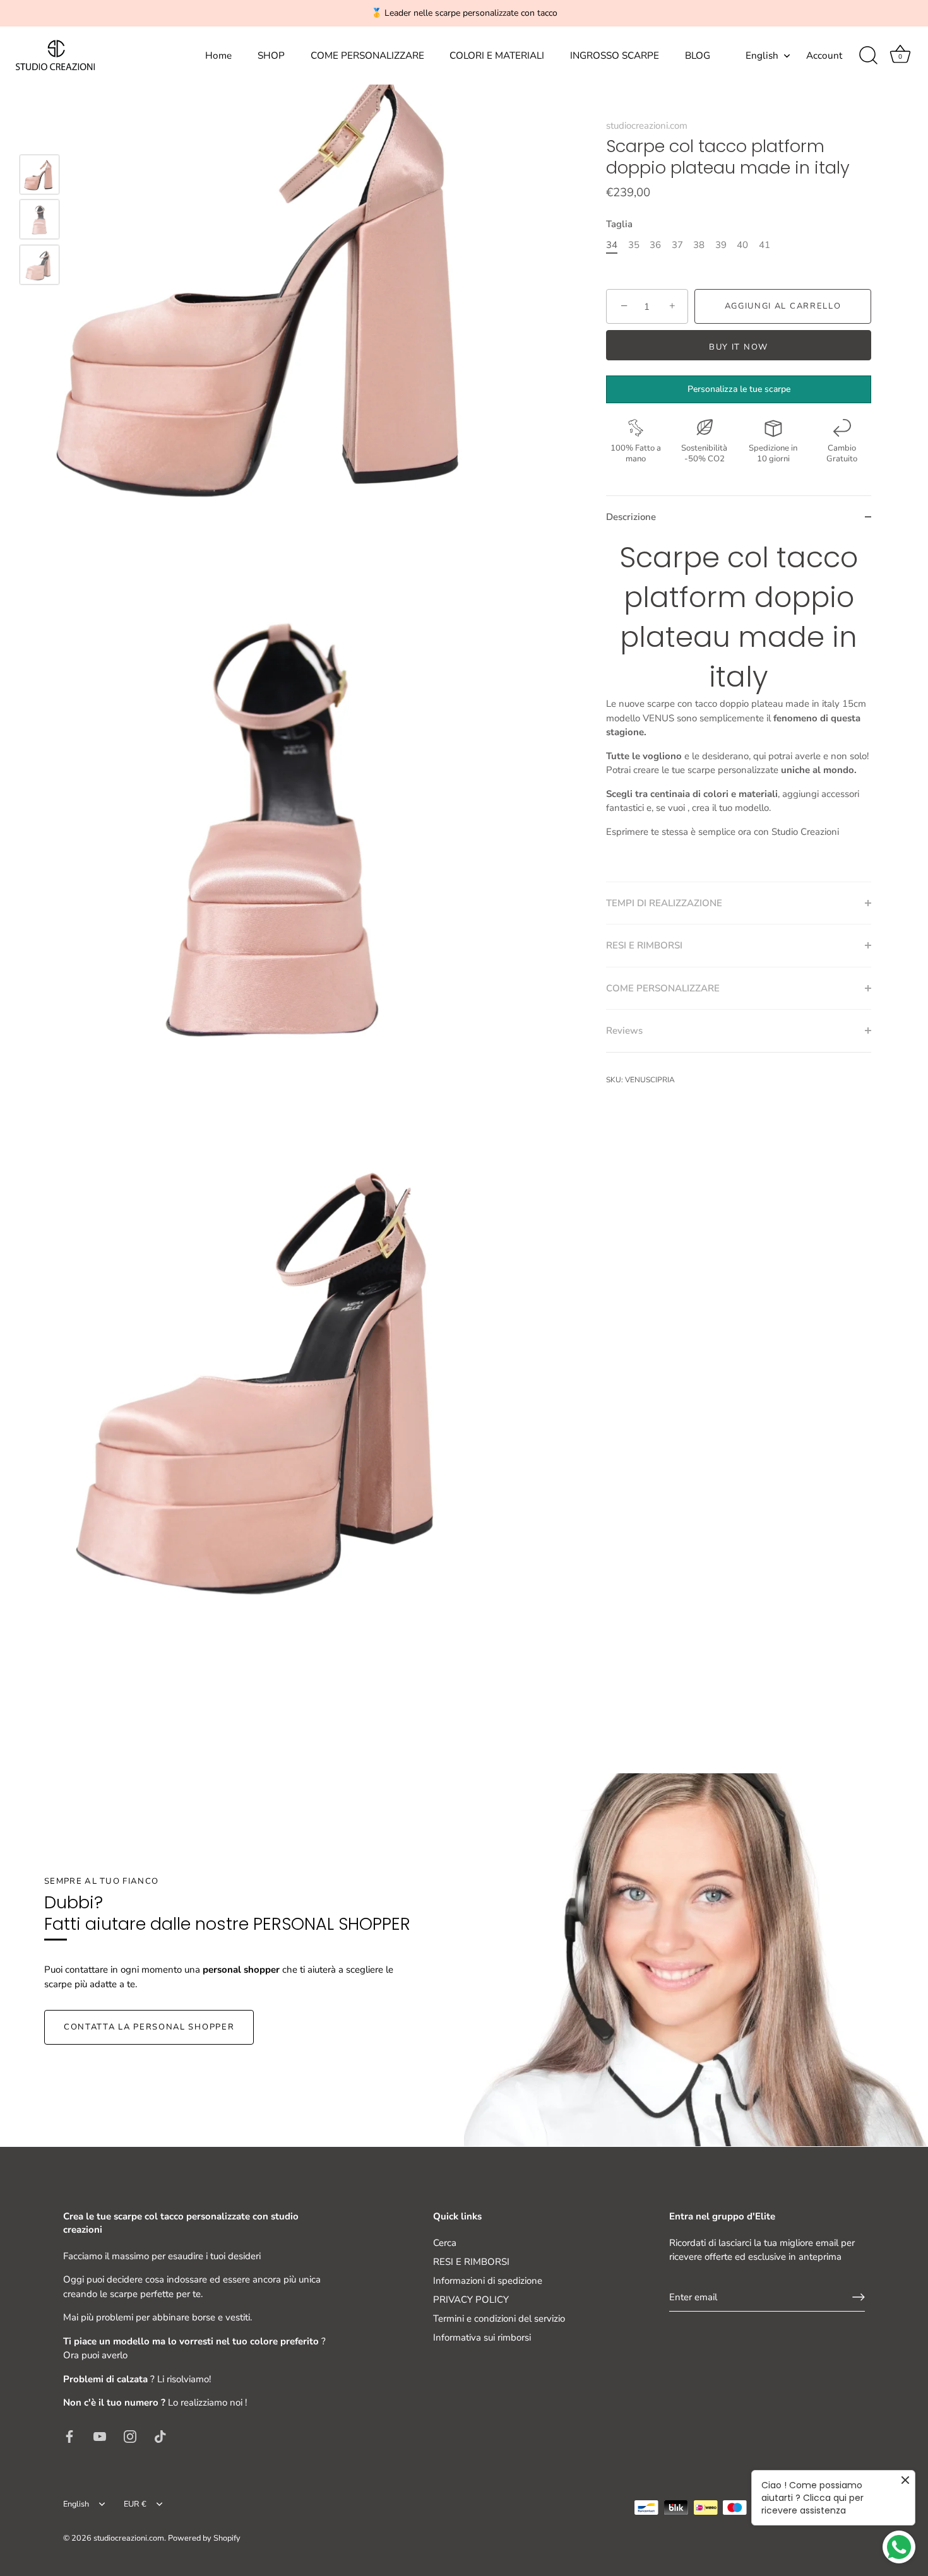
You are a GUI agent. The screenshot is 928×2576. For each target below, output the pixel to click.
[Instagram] (130, 2436)
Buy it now (739, 347)
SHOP (271, 56)
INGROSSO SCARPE (615, 56)
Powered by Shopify (204, 2538)
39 (721, 245)
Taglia (619, 224)
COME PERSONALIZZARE (367, 56)
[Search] (868, 56)
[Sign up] (859, 2297)
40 (742, 245)
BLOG (698, 56)
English (762, 56)
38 (699, 245)
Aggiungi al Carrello (783, 306)
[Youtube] (100, 2436)
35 (634, 245)
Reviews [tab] (624, 1031)
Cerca (445, 2243)
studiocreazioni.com (647, 126)
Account (824, 56)
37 (677, 245)
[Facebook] (69, 2436)
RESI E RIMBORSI (471, 2262)
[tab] (739, 710)
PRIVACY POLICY (471, 2300)
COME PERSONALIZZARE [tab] (663, 988)
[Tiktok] (160, 2436)
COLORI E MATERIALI (497, 56)
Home (218, 56)
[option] (39, 177)
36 (655, 245)
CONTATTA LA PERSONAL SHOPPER (149, 2027)
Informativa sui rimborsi (482, 2337)
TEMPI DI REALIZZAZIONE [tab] (664, 903)
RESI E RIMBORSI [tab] (644, 945)
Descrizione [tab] (631, 517)
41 (764, 245)
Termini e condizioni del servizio (499, 2319)
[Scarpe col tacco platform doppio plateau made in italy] (39, 174)
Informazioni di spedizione (488, 2281)
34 (612, 245)
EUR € (135, 2505)
